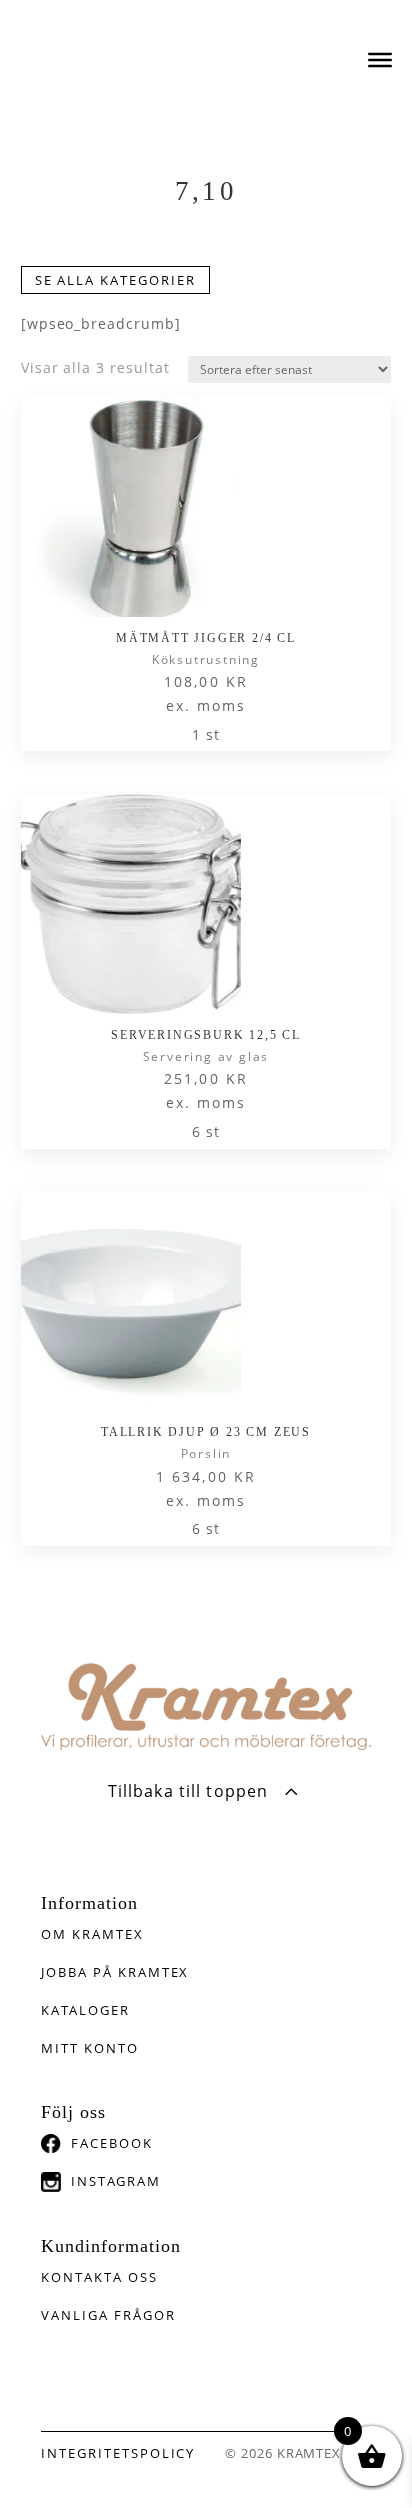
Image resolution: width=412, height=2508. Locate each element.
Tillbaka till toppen (188, 1791)
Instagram (116, 2181)
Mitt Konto (90, 2048)
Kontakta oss (99, 2277)
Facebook (112, 2143)
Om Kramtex (92, 1934)
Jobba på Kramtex (115, 1972)
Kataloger (85, 2010)
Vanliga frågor (108, 2315)
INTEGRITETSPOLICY (118, 2453)
